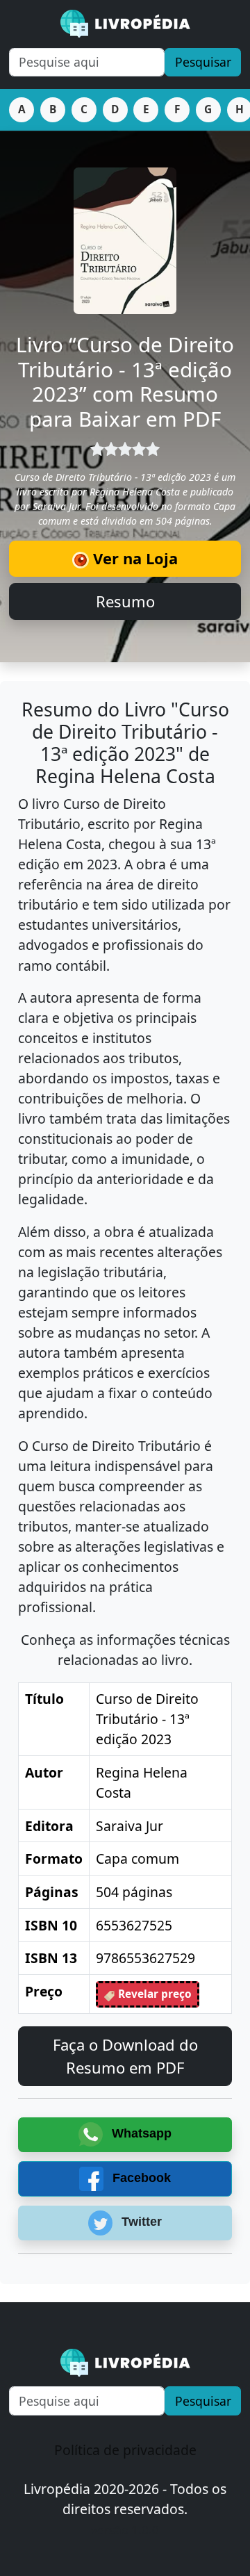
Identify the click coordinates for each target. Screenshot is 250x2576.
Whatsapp (140, 2133)
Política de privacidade (125, 2450)
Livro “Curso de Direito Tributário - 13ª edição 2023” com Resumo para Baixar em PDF (125, 382)
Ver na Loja (133, 558)
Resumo (125, 601)
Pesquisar (203, 62)
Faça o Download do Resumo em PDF (125, 2056)
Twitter (140, 2222)
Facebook (140, 2178)
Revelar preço (153, 1994)
